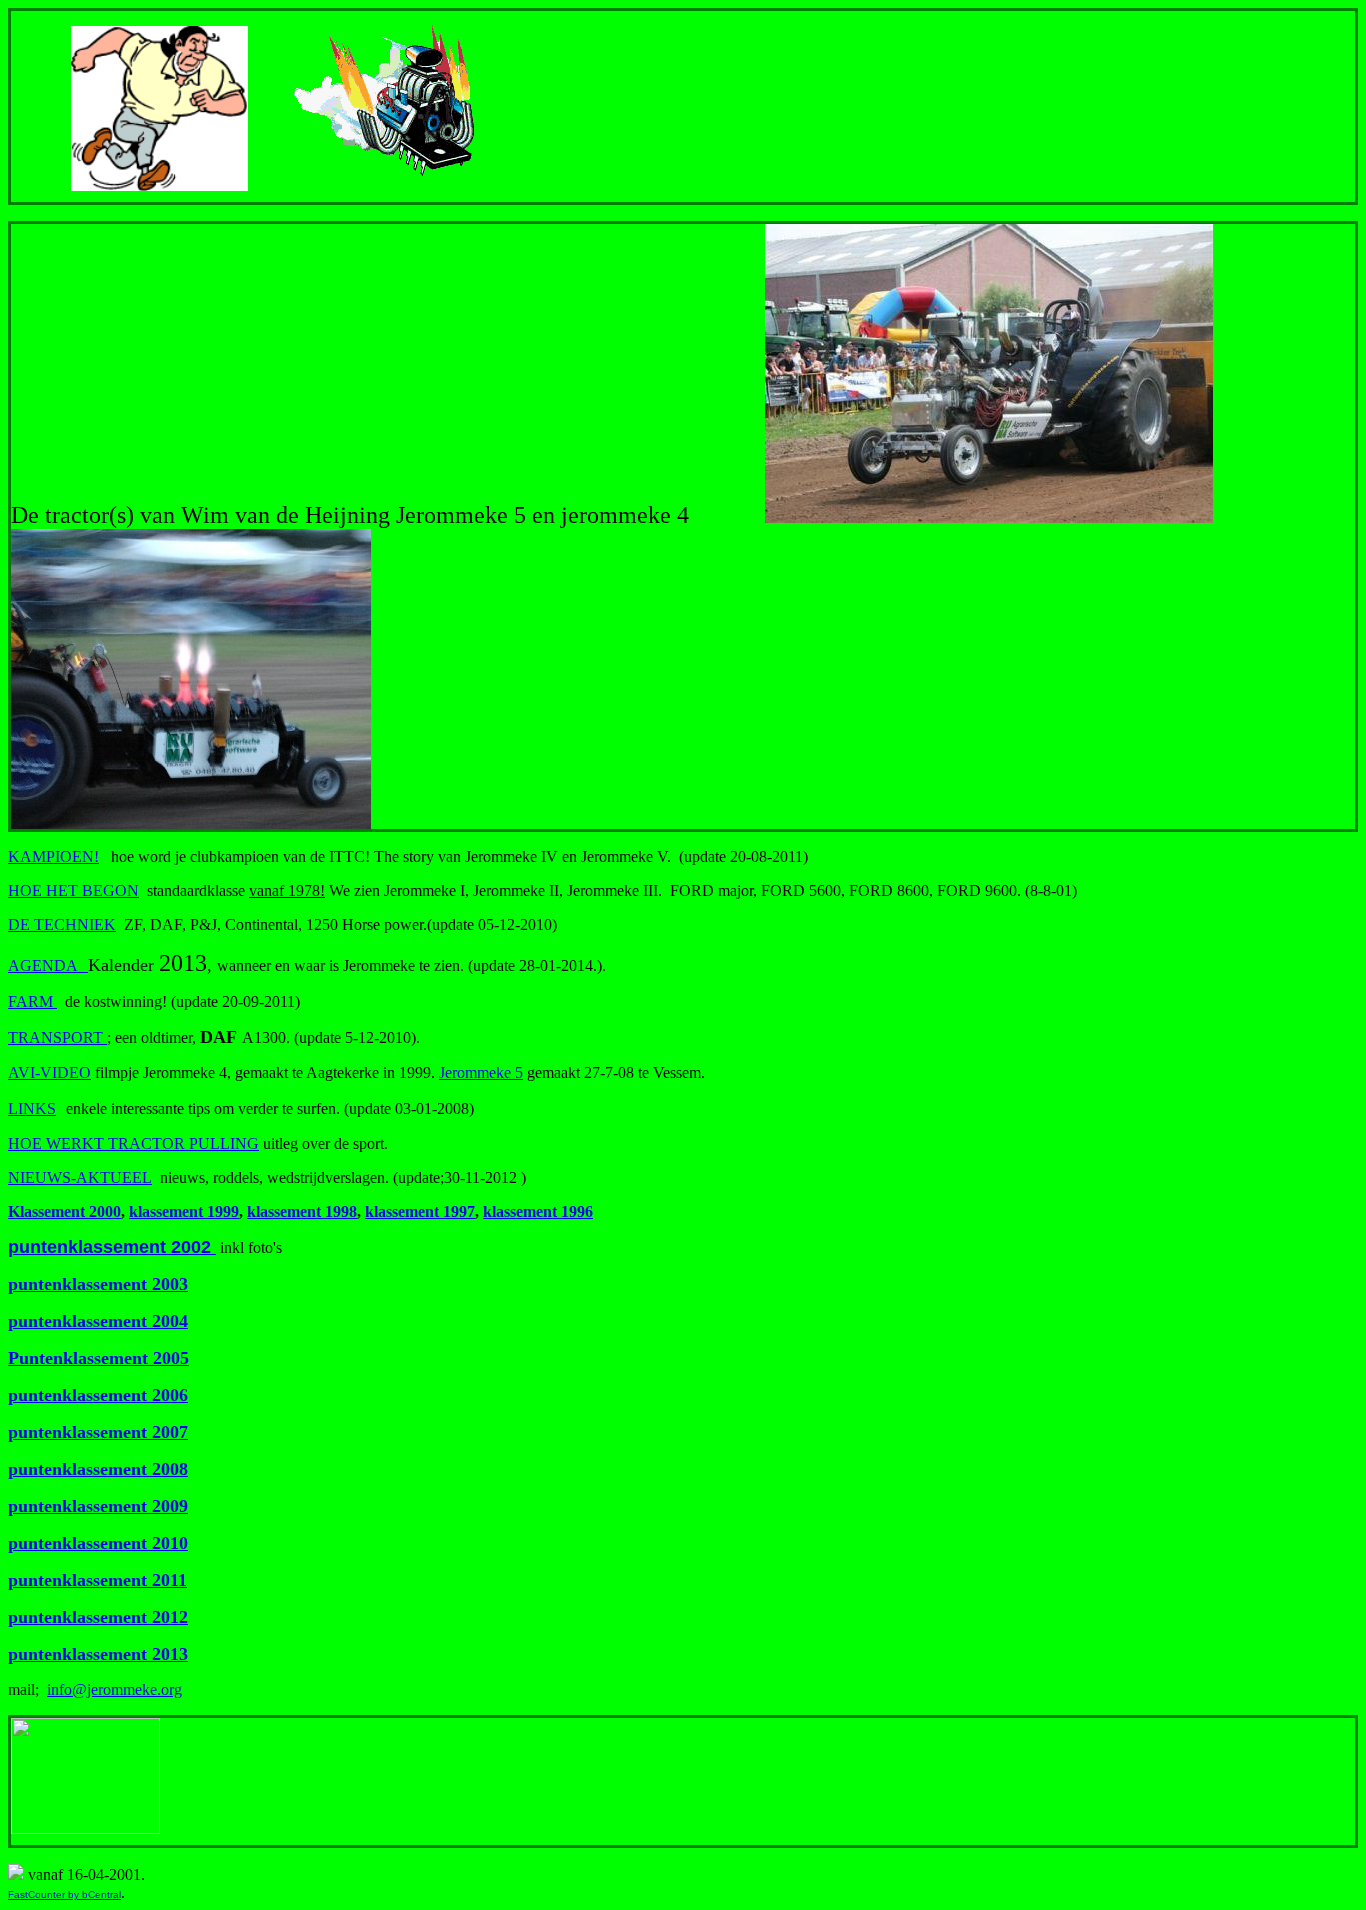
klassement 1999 (184, 1211)
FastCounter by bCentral (64, 1894)
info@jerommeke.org (114, 1689)
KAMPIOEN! (53, 856)
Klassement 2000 (64, 1211)
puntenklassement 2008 (98, 1469)
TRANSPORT (57, 1037)
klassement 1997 (420, 1211)
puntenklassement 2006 (98, 1395)
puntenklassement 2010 (98, 1543)
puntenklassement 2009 (98, 1506)
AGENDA (43, 965)
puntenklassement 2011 (97, 1580)
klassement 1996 (538, 1211)
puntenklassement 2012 (98, 1617)
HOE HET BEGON (73, 890)
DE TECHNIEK (62, 924)
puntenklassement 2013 (98, 1654)
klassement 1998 (302, 1211)
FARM (32, 1001)
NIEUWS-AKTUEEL (80, 1177)
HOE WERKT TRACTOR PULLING (133, 1143)
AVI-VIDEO (49, 1072)
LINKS (32, 1108)
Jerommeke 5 (481, 1072)
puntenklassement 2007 (98, 1432)
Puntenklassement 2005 (98, 1358)
